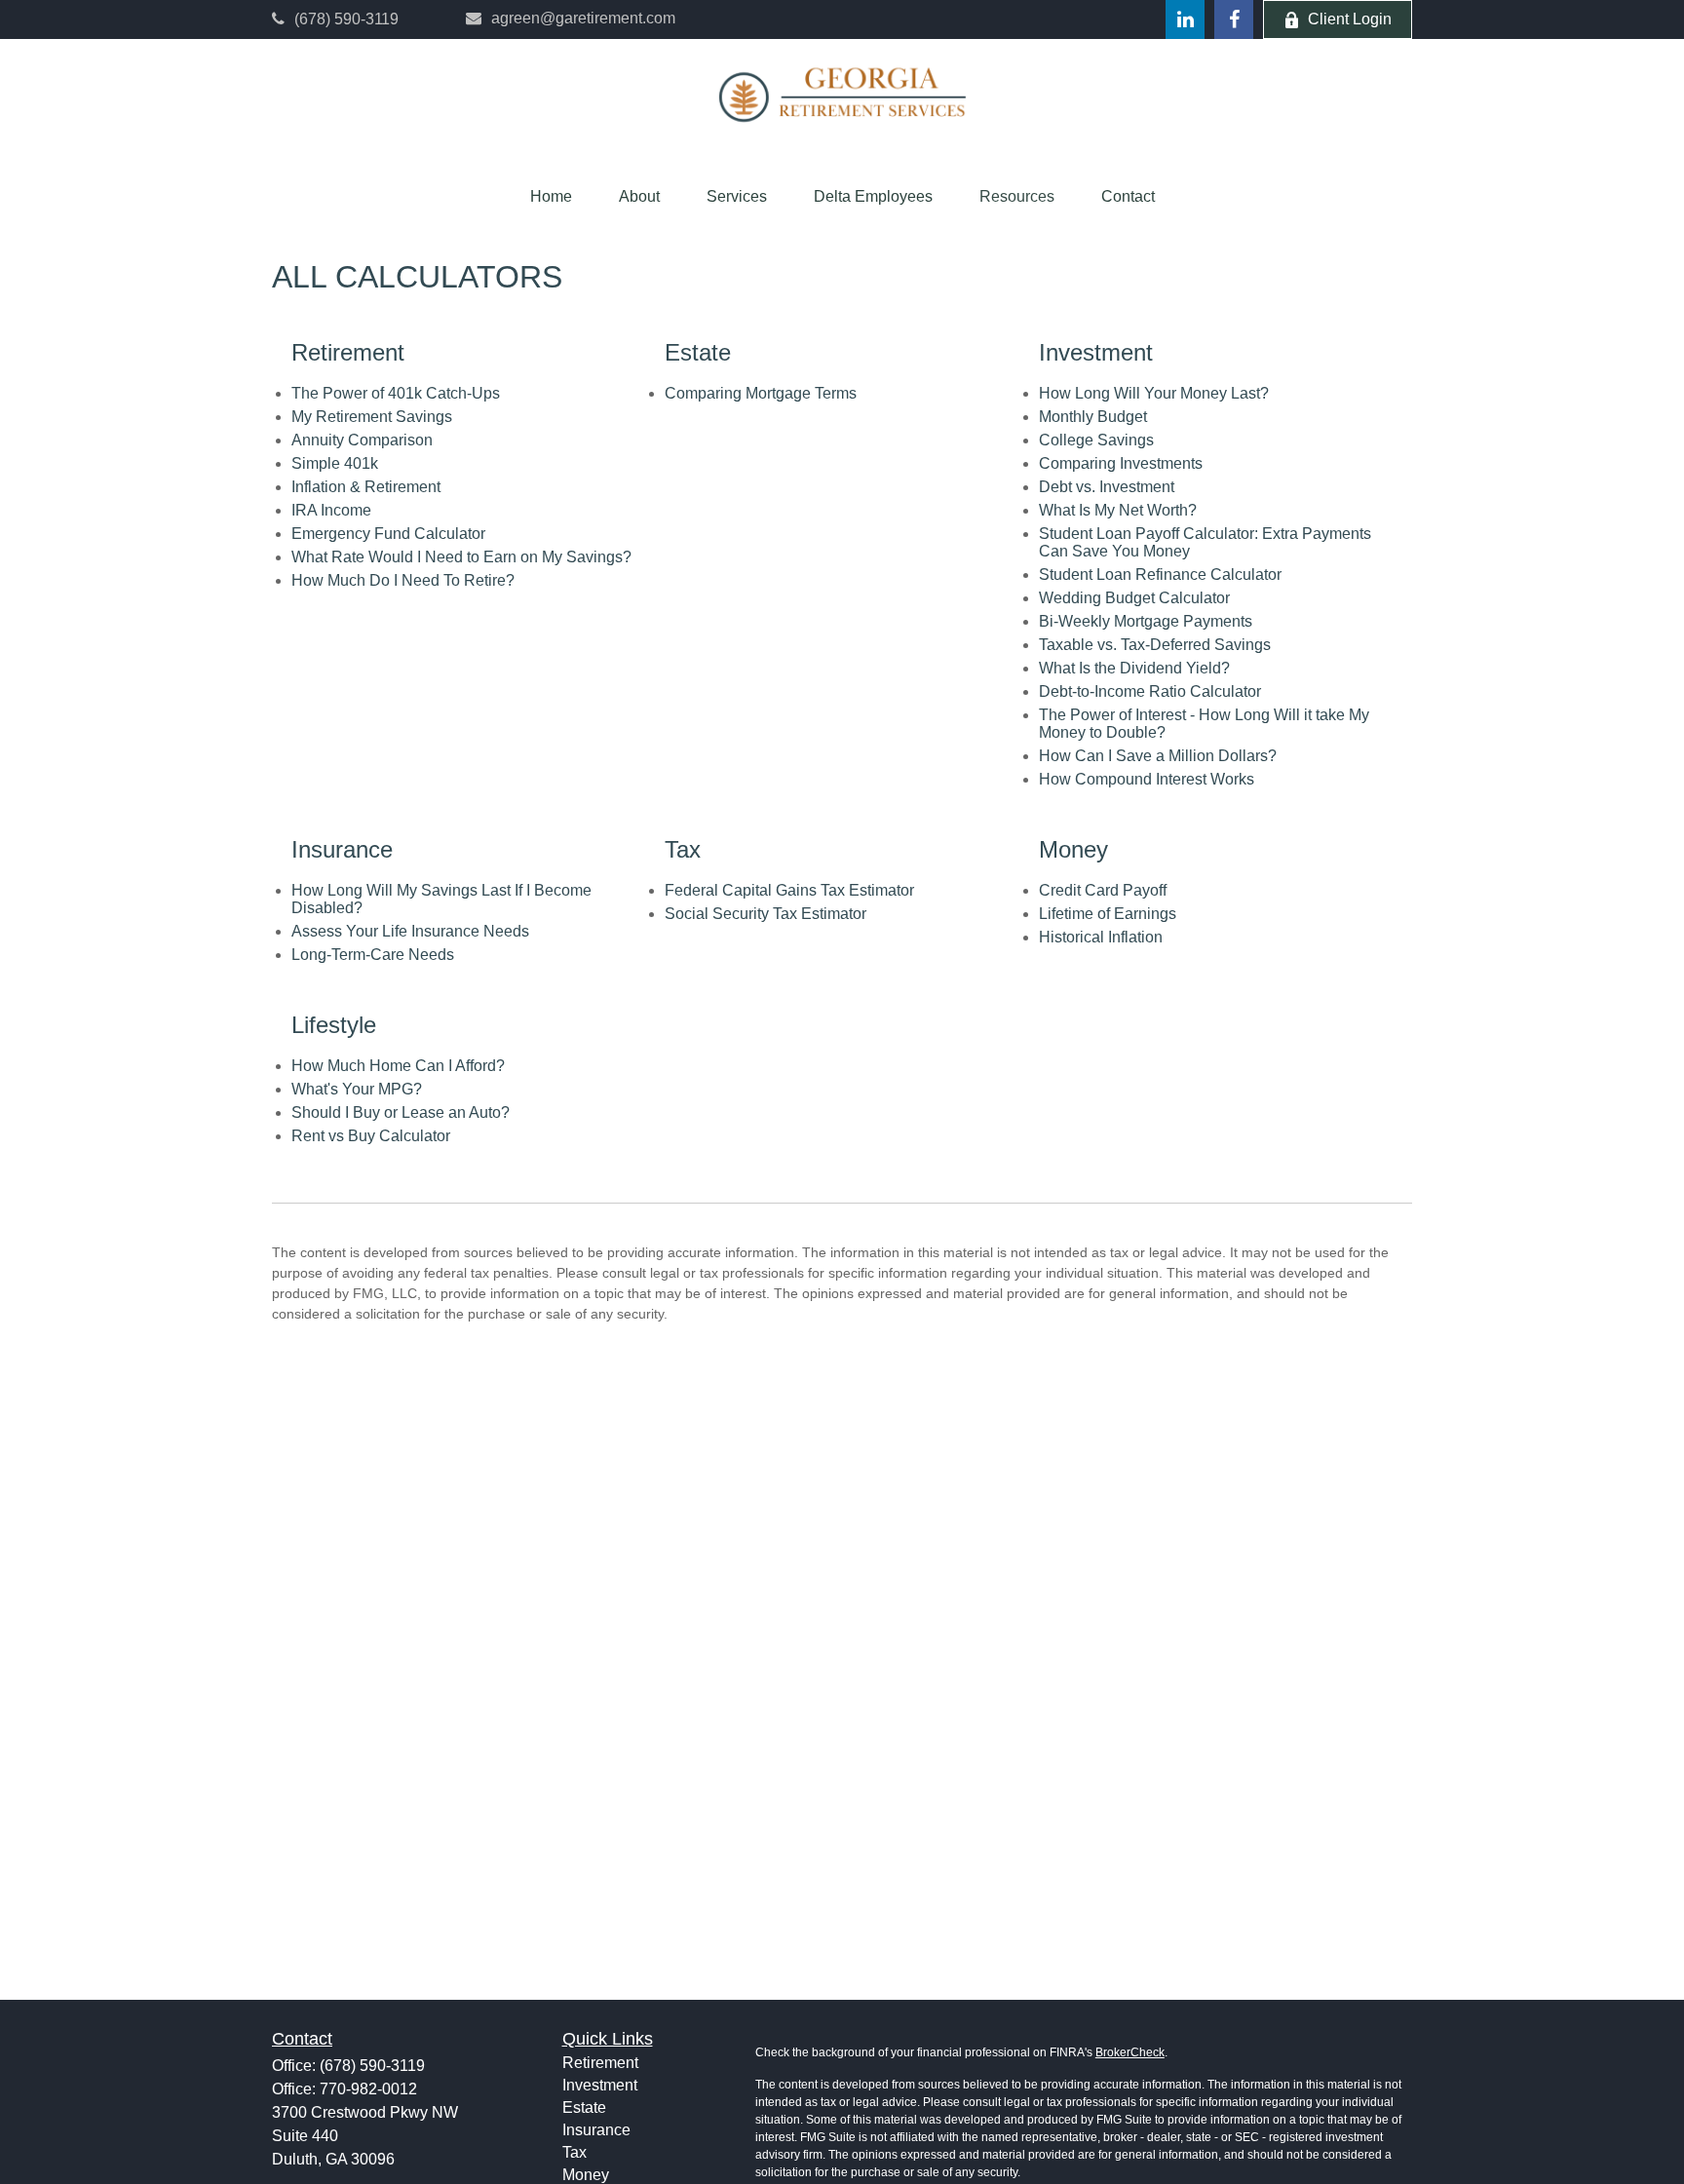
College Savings (1096, 440)
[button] (551, 197)
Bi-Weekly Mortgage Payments (1146, 621)
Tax (574, 2152)
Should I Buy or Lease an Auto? (401, 1112)
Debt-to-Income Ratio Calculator (1150, 691)
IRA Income (331, 510)
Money (586, 2175)
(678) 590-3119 (346, 19)
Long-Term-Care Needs (373, 955)
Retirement (600, 2063)
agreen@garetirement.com (583, 18)
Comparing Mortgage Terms (761, 393)
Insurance (596, 2130)
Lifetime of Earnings (1108, 914)
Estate (584, 2107)
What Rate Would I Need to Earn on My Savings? (461, 557)
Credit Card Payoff (1103, 890)
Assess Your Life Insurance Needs (410, 931)
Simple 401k (335, 463)
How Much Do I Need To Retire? (403, 580)
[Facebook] (1234, 19)
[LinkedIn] (1185, 19)
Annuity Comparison (362, 440)
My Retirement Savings (372, 417)
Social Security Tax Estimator (765, 914)
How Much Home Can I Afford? (398, 1066)
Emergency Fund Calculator (388, 534)
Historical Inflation (1101, 937)
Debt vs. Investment (1107, 487)
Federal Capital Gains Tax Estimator (789, 890)
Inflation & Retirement (366, 487)
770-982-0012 (368, 2089)
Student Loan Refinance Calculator (1160, 575)
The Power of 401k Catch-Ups (396, 393)
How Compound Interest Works (1147, 779)
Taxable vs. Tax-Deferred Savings (1155, 645)
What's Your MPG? (357, 1089)
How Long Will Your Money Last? (1154, 393)
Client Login (1350, 19)
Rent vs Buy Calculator (371, 1136)
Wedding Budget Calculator (1134, 598)
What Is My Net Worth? (1118, 510)
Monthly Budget (1093, 417)
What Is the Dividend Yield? (1134, 668)
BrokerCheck (1130, 2052)
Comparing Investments (1121, 463)
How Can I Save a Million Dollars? (1158, 756)
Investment (600, 2085)
